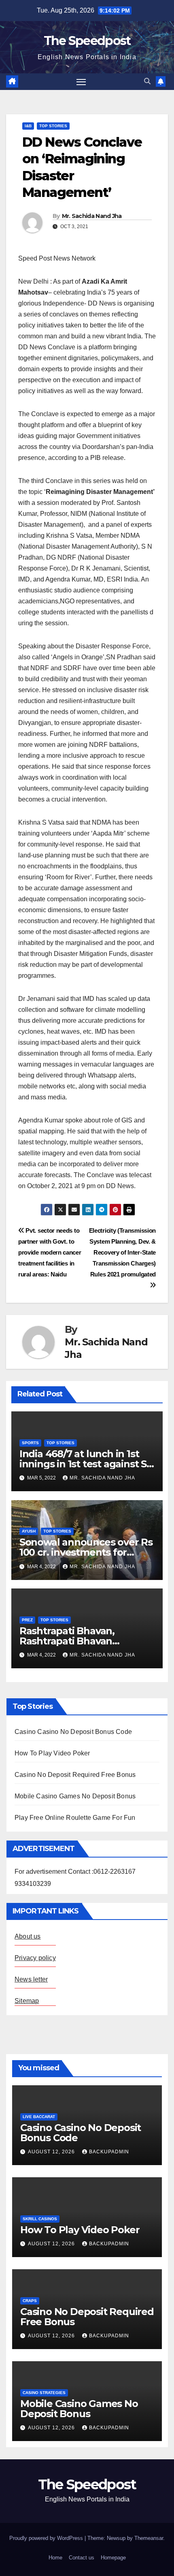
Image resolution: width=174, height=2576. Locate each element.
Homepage (113, 2558)
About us (28, 1936)
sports (30, 1443)
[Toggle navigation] (81, 82)
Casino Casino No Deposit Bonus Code (73, 1732)
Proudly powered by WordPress (47, 2538)
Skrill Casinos (40, 2219)
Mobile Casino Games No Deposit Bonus (75, 1796)
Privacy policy (35, 1958)
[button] (147, 81)
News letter (31, 1979)
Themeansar (149, 2538)
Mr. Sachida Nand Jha (92, 216)
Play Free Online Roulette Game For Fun (75, 1818)
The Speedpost (87, 41)
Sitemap (27, 2001)
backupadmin (109, 2152)
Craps (30, 2301)
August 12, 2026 (52, 2152)
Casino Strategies (44, 2393)
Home (55, 2558)
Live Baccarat (39, 2117)
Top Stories (53, 126)
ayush (29, 1531)
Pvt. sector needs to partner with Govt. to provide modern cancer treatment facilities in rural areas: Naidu (50, 1252)
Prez (27, 1620)
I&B (28, 126)
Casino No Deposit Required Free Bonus (75, 1775)
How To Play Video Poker (52, 1753)
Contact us (82, 2558)
